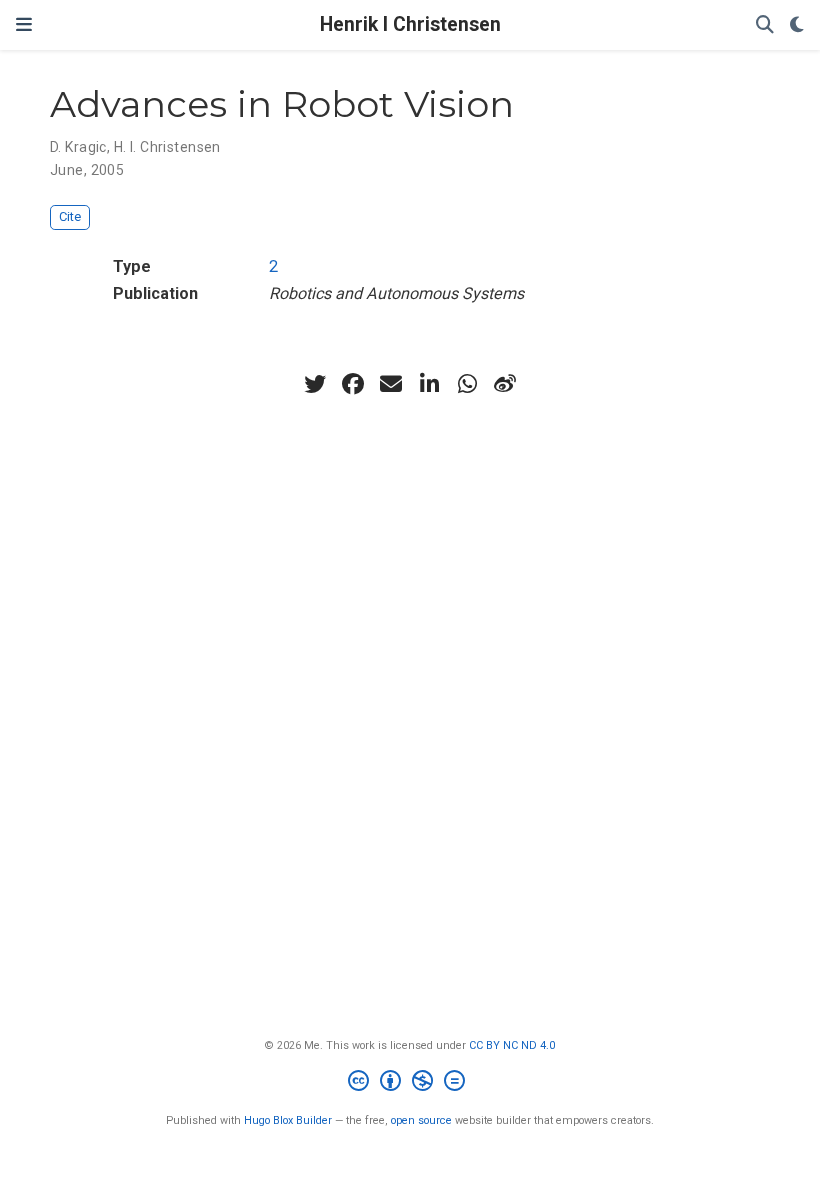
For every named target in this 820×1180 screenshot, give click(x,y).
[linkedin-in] (429, 384)
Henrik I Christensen (410, 24)
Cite (70, 216)
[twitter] (315, 384)
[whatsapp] (467, 384)
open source (421, 1120)
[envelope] (391, 384)
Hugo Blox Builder (288, 1120)
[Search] (765, 25)
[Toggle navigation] (24, 25)
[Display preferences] (797, 25)
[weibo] (505, 384)
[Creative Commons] (410, 1083)
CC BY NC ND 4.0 (512, 1045)
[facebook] (353, 384)
